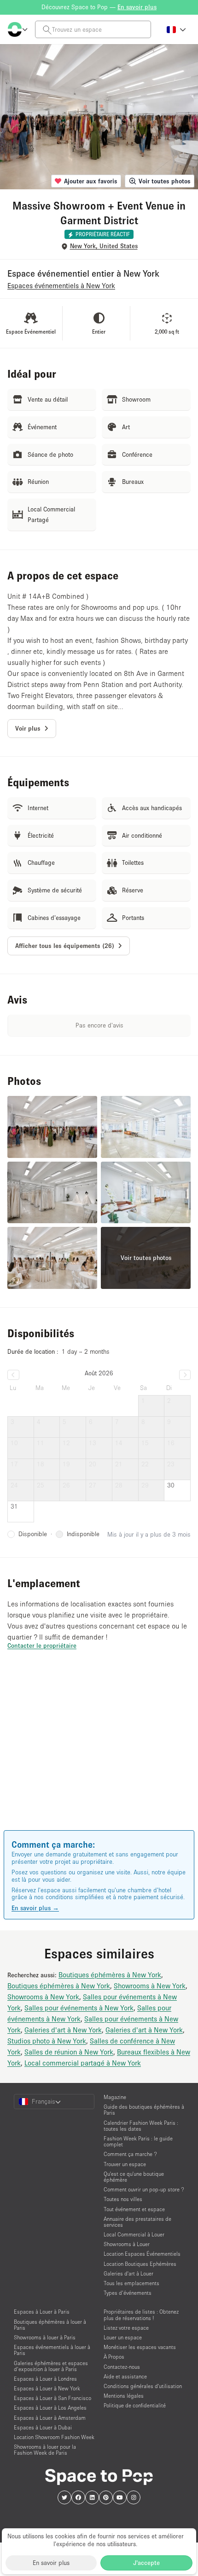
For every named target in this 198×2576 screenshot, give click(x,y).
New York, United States (104, 246)
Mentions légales (124, 2396)
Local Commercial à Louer (134, 2234)
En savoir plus (51, 2563)
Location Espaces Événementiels (142, 2254)
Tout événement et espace (134, 2209)
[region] (99, 1753)
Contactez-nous (122, 2367)
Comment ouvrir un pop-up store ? (144, 2189)
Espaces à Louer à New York (47, 2388)
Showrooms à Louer (127, 2244)
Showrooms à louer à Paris (45, 2337)
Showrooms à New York (150, 1986)
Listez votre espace (126, 2328)
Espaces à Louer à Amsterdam (50, 2418)
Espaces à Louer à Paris (42, 2312)
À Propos (114, 2357)
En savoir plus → (35, 1908)
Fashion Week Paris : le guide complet (138, 2141)
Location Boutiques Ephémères (140, 2264)
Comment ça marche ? (130, 2154)
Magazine (115, 2097)
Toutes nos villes (123, 2199)
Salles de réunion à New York (69, 2052)
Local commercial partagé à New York (83, 2063)
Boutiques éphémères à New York (110, 1975)
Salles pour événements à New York (79, 2008)
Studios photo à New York (47, 2041)
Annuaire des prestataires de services (137, 2222)
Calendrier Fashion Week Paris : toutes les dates (141, 2126)
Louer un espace (123, 2337)
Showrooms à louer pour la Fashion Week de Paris (45, 2450)
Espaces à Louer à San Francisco (52, 2398)
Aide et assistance (125, 2376)
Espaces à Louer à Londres (45, 2379)
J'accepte (146, 2563)
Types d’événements (128, 2293)
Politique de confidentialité (135, 2405)
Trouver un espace (125, 2164)
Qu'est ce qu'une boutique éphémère (134, 2177)
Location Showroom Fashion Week (54, 2437)
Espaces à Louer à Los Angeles (50, 2408)
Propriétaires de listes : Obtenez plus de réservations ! (141, 2315)
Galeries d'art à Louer (128, 2273)
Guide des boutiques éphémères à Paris (144, 2110)
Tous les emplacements (131, 2283)
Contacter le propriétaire (42, 1645)
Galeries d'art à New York (63, 2030)
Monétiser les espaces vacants (140, 2347)
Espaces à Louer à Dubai (43, 2427)
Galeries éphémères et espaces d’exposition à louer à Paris (51, 2366)
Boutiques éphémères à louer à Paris (50, 2325)
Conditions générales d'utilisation (143, 2386)
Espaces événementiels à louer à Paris (52, 2350)
